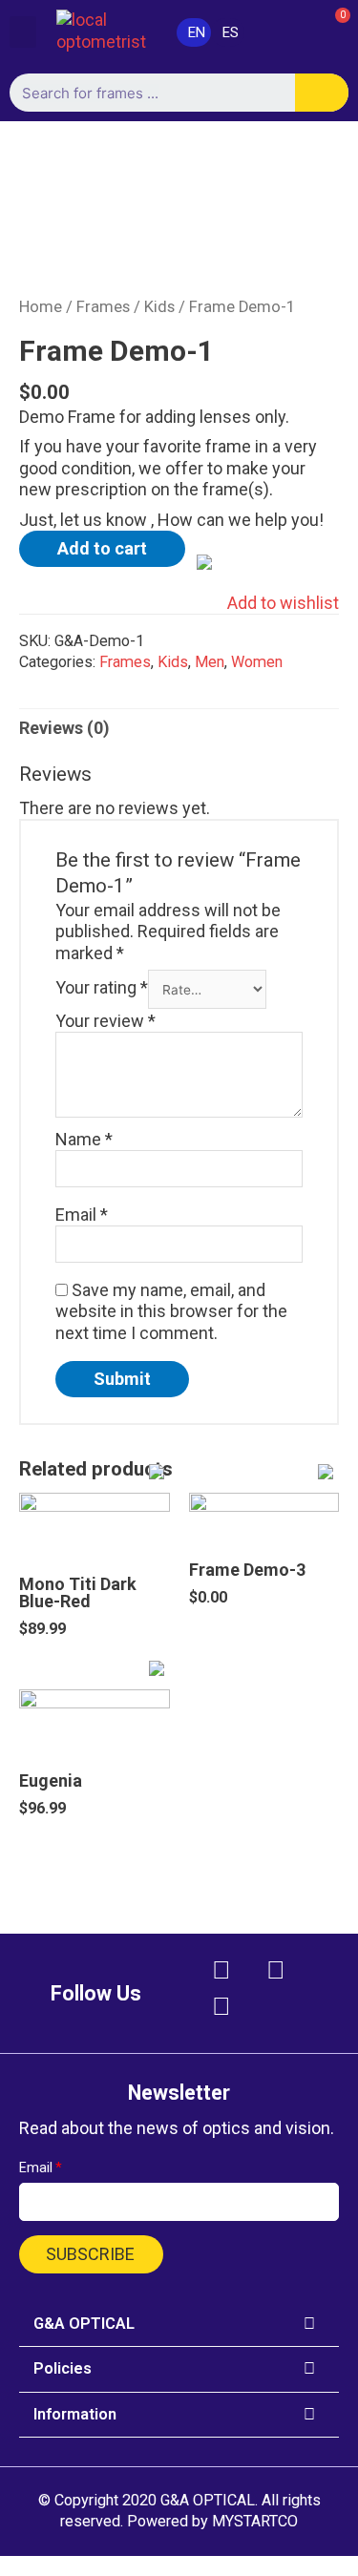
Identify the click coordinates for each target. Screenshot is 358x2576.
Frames (103, 307)
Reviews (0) (64, 728)
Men (210, 662)
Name (84, 1139)
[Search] (322, 93)
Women (257, 662)
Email (82, 1215)
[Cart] (330, 31)
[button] (23, 32)
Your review (105, 1021)
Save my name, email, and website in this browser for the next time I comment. (171, 1311)
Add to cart (102, 548)
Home (41, 307)
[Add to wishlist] (104, 1513)
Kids (159, 307)
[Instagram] (276, 1970)
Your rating (102, 988)
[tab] (179, 729)
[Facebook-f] (221, 1970)
